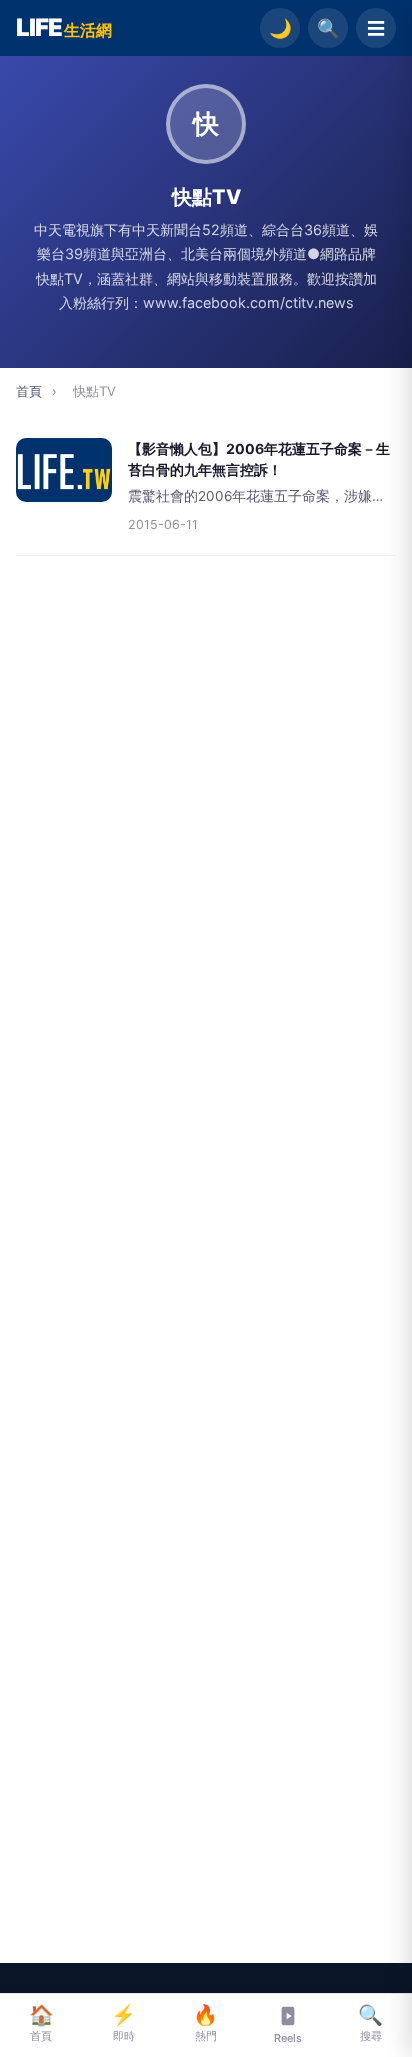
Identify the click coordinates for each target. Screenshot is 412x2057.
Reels (288, 2038)
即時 (123, 2023)
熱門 (205, 2023)
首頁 (29, 391)
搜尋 (370, 2023)
